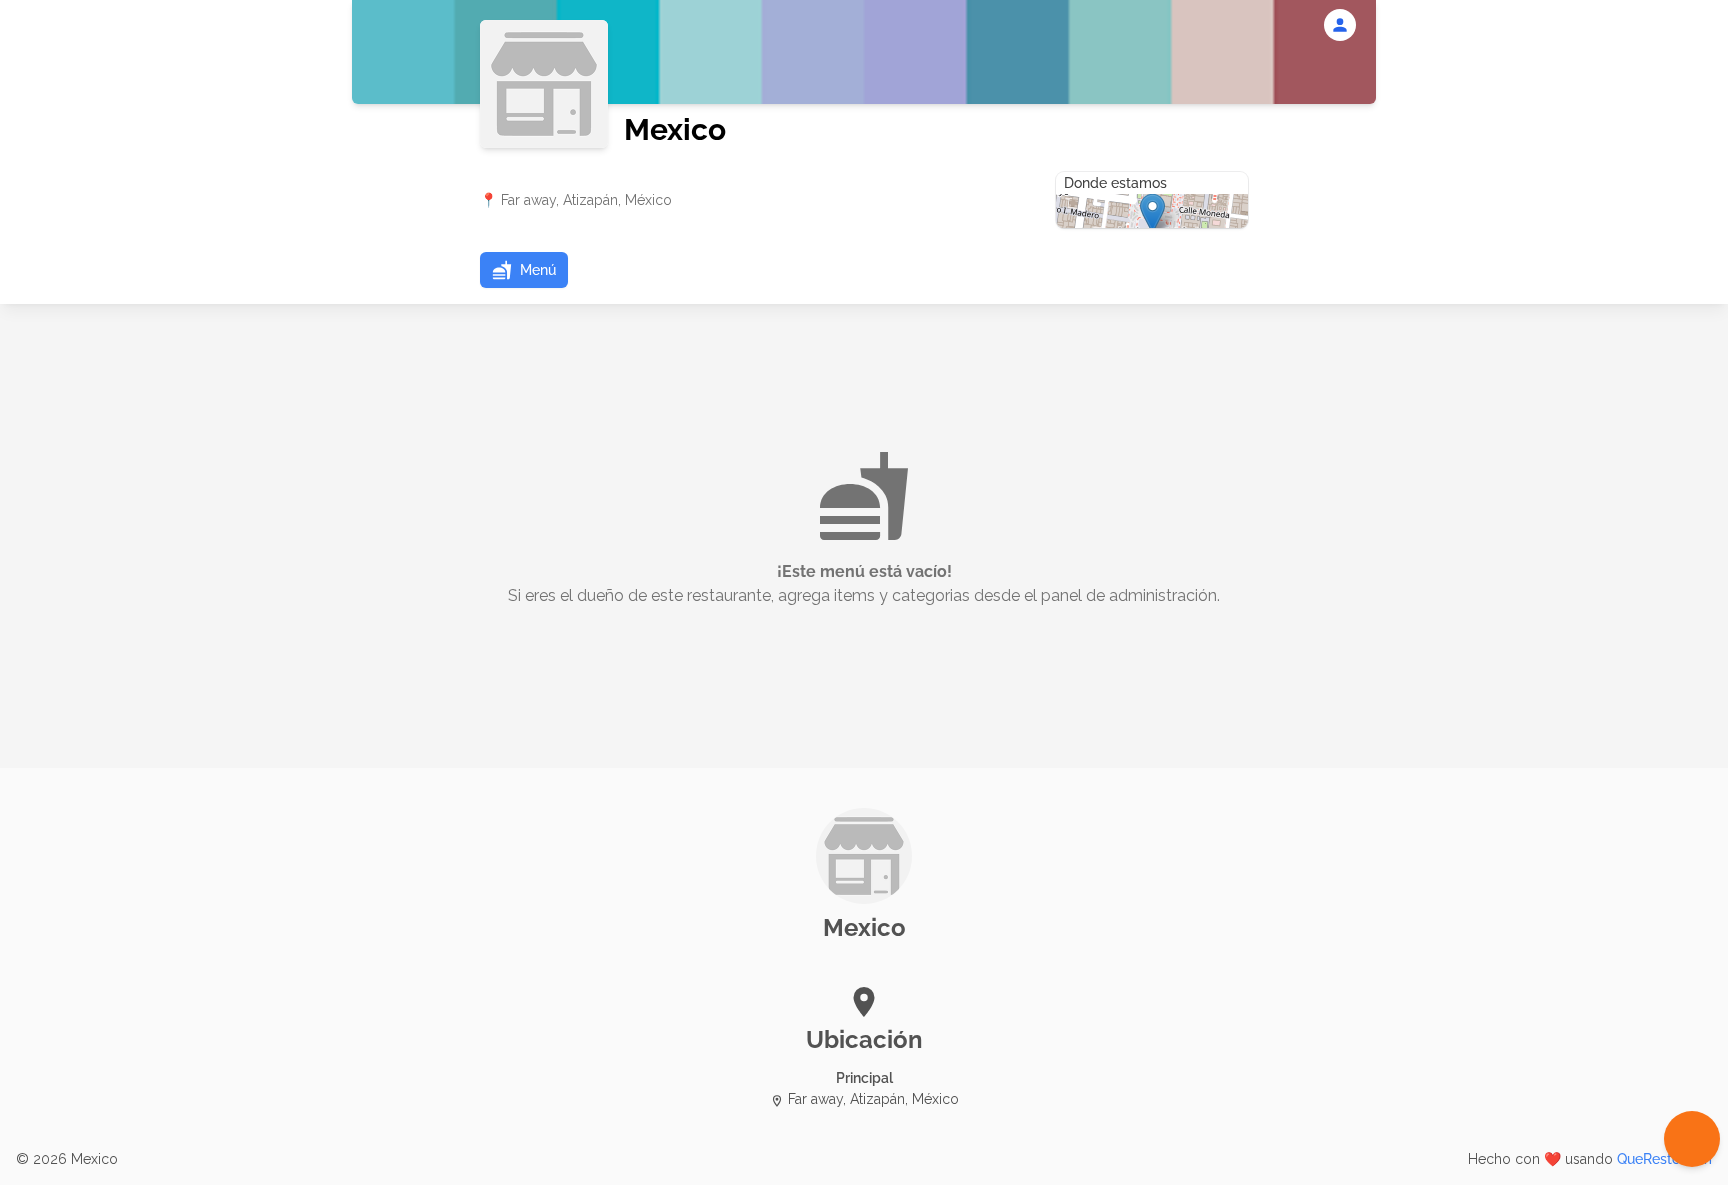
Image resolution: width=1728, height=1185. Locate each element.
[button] (524, 270)
